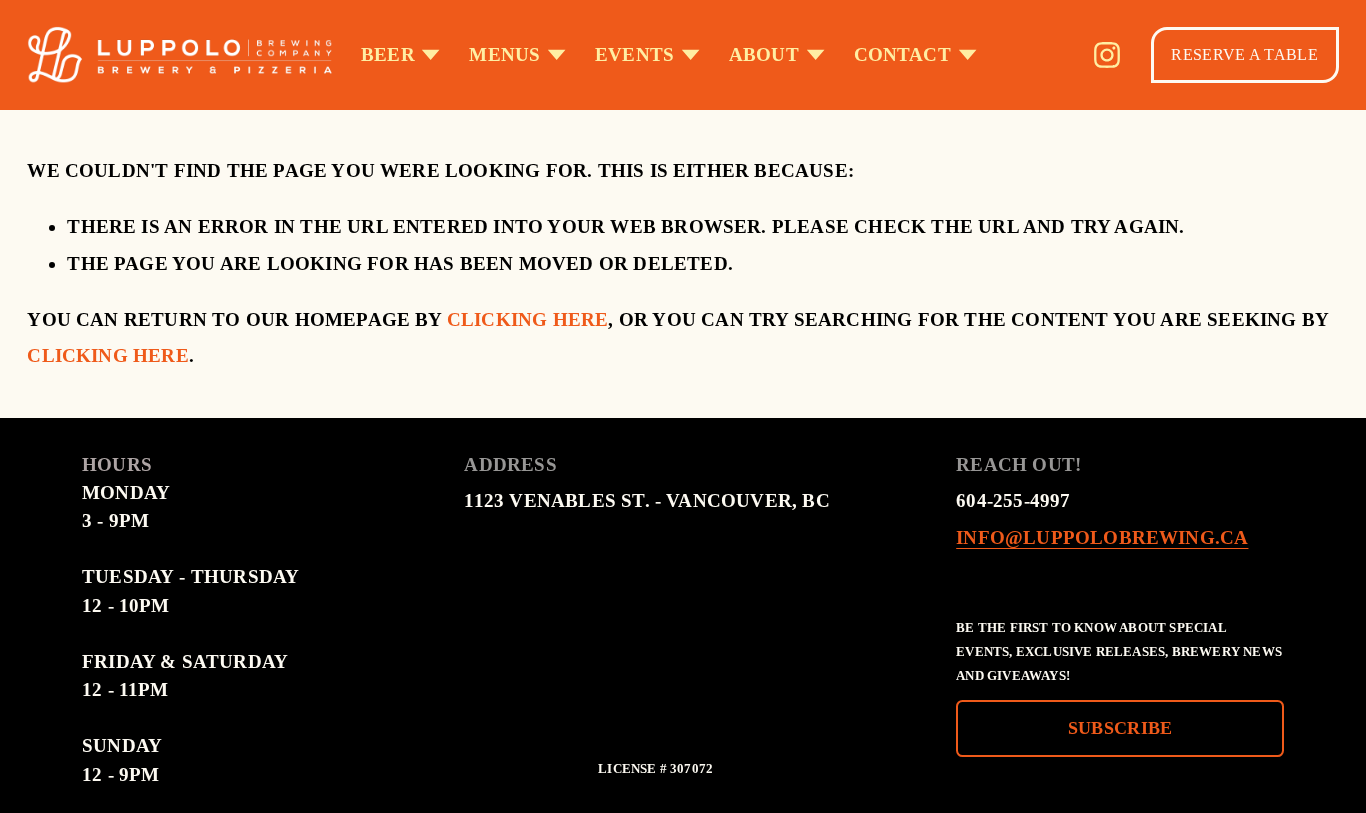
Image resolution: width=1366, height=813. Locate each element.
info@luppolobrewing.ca (1102, 537)
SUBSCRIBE (1120, 728)
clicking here (528, 319)
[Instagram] (1107, 55)
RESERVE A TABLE (1244, 54)
